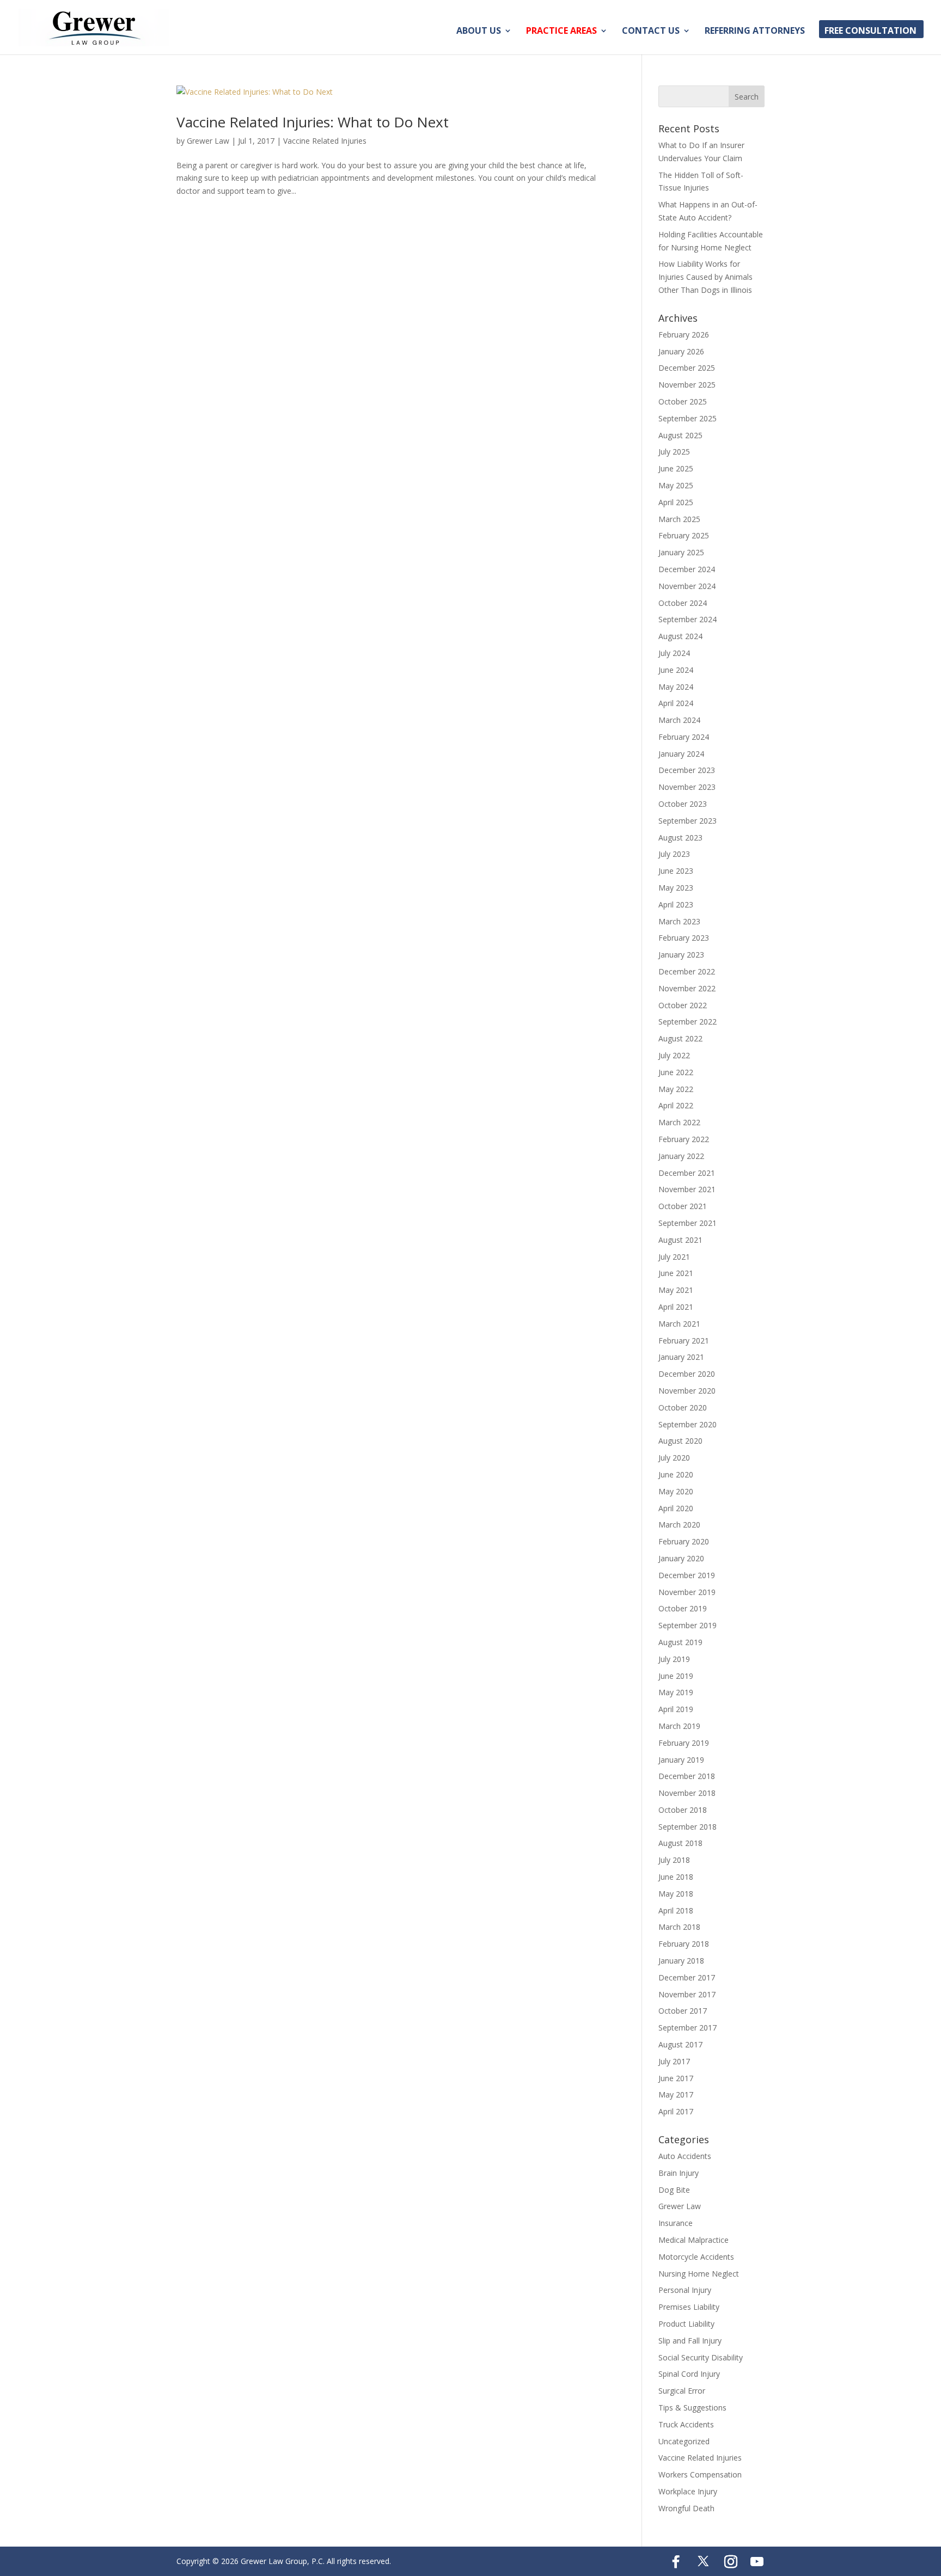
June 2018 (676, 1877)
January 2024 (681, 754)
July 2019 (674, 1659)
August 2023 (680, 838)
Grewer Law (208, 141)
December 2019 (687, 1575)
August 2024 (680, 636)
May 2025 (676, 485)
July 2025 (674, 452)
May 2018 (676, 1894)
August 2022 (680, 1038)
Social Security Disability (701, 2357)
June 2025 (676, 468)
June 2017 (676, 2078)
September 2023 (688, 821)
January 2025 (681, 552)
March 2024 (679, 720)
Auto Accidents (685, 2156)
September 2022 (688, 1022)
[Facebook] (676, 2562)
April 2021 (676, 1307)
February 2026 (684, 335)
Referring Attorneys (755, 32)
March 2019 (679, 1726)
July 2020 (674, 1458)
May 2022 (676, 1089)
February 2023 (684, 938)
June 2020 (676, 1474)
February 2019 (684, 1743)
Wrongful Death (686, 2508)
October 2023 (683, 804)
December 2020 (687, 1374)
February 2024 (684, 737)
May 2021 (676, 1290)
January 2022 (681, 1156)
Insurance (676, 2223)
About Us (479, 32)
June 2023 (676, 871)
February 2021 (684, 1341)
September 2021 (688, 1223)
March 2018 (679, 1927)
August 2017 (680, 2044)
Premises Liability (689, 2307)
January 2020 (681, 1558)
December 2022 (687, 971)
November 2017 (687, 1994)
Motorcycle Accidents (696, 2257)
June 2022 (676, 1072)
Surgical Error (682, 2391)
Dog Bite (674, 2190)
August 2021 (680, 1240)
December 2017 (687, 1977)
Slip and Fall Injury (690, 2341)
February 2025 (684, 535)
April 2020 (676, 1508)
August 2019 (680, 1642)
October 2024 (683, 603)
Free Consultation (870, 32)
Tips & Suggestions (692, 2408)
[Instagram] (731, 2562)
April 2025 (676, 502)
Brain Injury (679, 2173)
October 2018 (683, 1810)
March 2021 (679, 1324)
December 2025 (687, 368)
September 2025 (688, 418)
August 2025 (680, 435)
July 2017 (674, 2061)
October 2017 (683, 2011)
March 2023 (679, 921)
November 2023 (687, 787)
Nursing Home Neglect (699, 2274)
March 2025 (679, 519)
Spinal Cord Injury (689, 2374)
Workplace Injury (688, 2491)
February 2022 (684, 1139)
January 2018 (681, 1961)
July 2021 (674, 1257)
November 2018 (687, 1793)
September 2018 (688, 1827)
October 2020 (683, 1407)
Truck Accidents (686, 2424)
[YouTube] (757, 2562)
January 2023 (681, 955)
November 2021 (687, 1189)
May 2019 (676, 1692)
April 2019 (676, 1709)
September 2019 (688, 1625)
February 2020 (684, 1541)
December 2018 (687, 1776)
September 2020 (688, 1424)
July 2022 (674, 1055)
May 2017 (676, 2094)
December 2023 (687, 770)
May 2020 (676, 1491)
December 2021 (687, 1173)
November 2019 (687, 1592)
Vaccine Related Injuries (325, 141)
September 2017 (688, 2028)
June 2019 (676, 1676)
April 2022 (676, 1105)
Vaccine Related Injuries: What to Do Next (313, 122)
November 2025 (687, 385)
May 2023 (676, 888)
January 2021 (681, 1357)
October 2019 (683, 1608)
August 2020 (680, 1441)
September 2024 (688, 619)
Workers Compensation (700, 2474)
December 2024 (687, 569)
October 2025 (683, 401)
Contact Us (651, 32)
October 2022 (683, 1005)
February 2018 (684, 1944)
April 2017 (676, 2111)
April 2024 (676, 703)
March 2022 (679, 1122)
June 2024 (676, 670)
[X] (703, 2561)
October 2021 (683, 1206)
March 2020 (679, 1525)
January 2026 (681, 351)
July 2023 (674, 854)
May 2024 (676, 687)
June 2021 (676, 1273)
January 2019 (681, 1760)
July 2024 (674, 653)
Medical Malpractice (693, 2240)
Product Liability (686, 2324)
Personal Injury (685, 2290)
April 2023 (676, 904)
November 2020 (687, 1391)
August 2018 (680, 1843)
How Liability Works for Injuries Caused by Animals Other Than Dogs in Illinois (705, 277)
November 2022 (687, 988)
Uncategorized (684, 2441)
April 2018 (676, 1910)
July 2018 (674, 1860)
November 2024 (687, 586)
